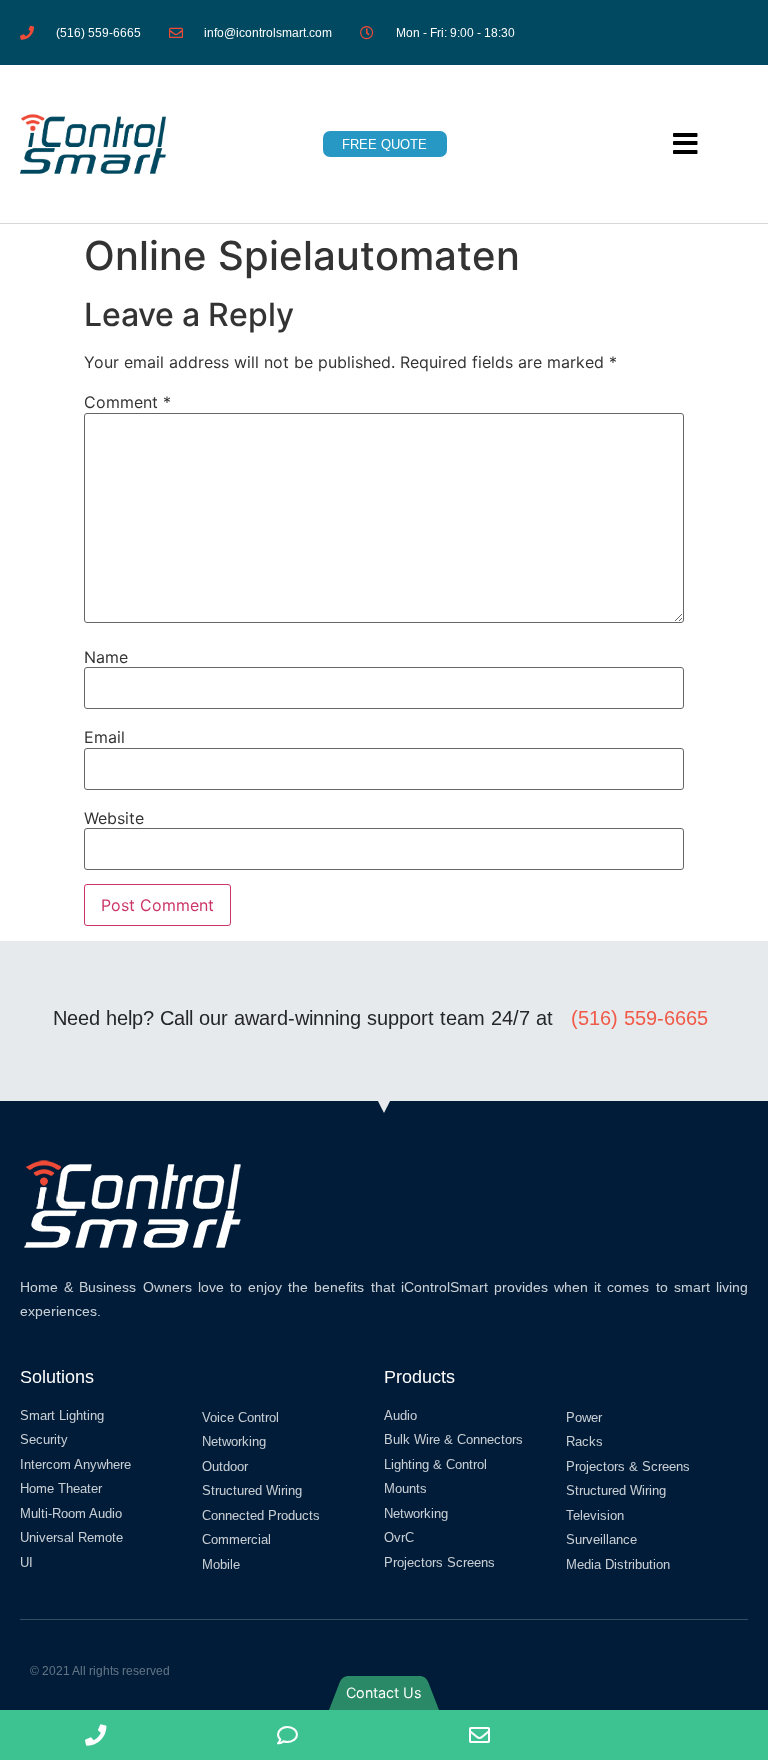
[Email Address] (480, 1735)
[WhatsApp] (672, 1735)
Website (114, 818)
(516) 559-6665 (639, 1018)
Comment (127, 402)
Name (106, 657)
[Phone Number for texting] (288, 1735)
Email (104, 737)
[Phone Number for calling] (96, 1735)
